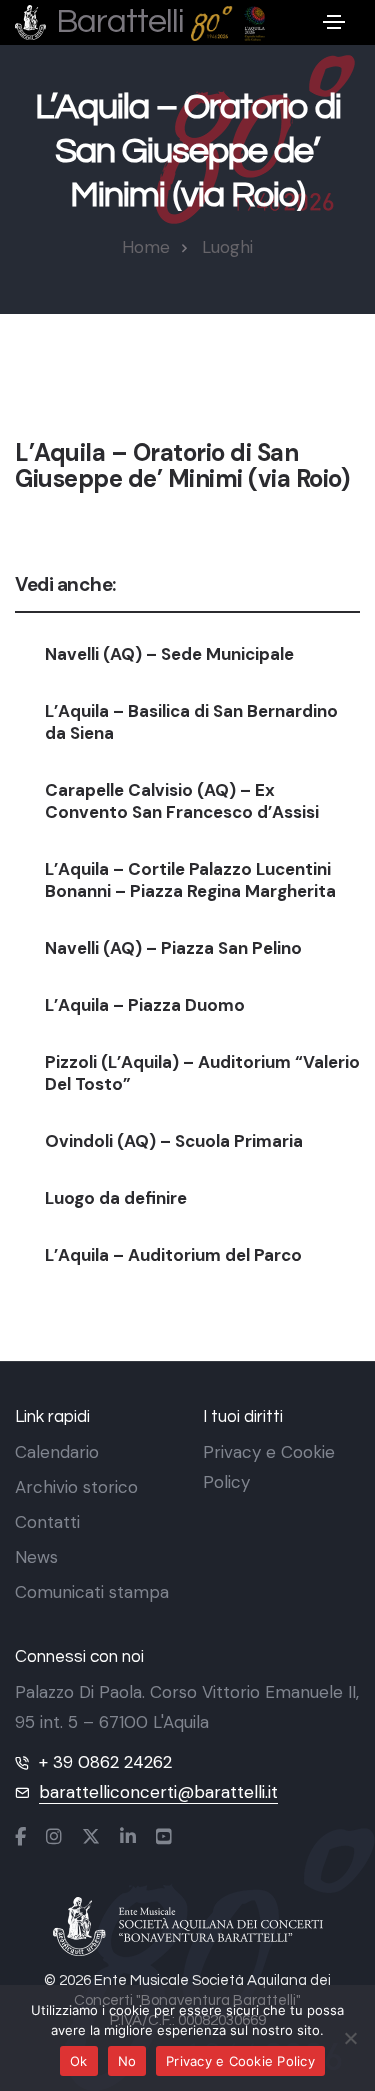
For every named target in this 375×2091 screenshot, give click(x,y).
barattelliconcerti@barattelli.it (158, 1792)
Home (146, 247)
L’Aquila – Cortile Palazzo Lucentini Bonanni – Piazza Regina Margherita (190, 880)
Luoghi (227, 247)
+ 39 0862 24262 (105, 1762)
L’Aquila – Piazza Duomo (145, 1005)
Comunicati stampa (92, 1592)
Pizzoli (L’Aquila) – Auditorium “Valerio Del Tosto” (202, 1073)
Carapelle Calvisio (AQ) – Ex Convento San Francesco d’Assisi (182, 801)
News (36, 1557)
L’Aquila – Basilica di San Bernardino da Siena (191, 722)
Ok (79, 2061)
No (127, 2061)
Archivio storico (76, 1487)
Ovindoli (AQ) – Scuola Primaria (174, 1141)
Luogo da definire (116, 1198)
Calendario (57, 1452)
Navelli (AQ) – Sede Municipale (169, 654)
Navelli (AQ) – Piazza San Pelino (173, 948)
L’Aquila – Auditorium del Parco (173, 1255)
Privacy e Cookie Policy (240, 2061)
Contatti (47, 1522)
